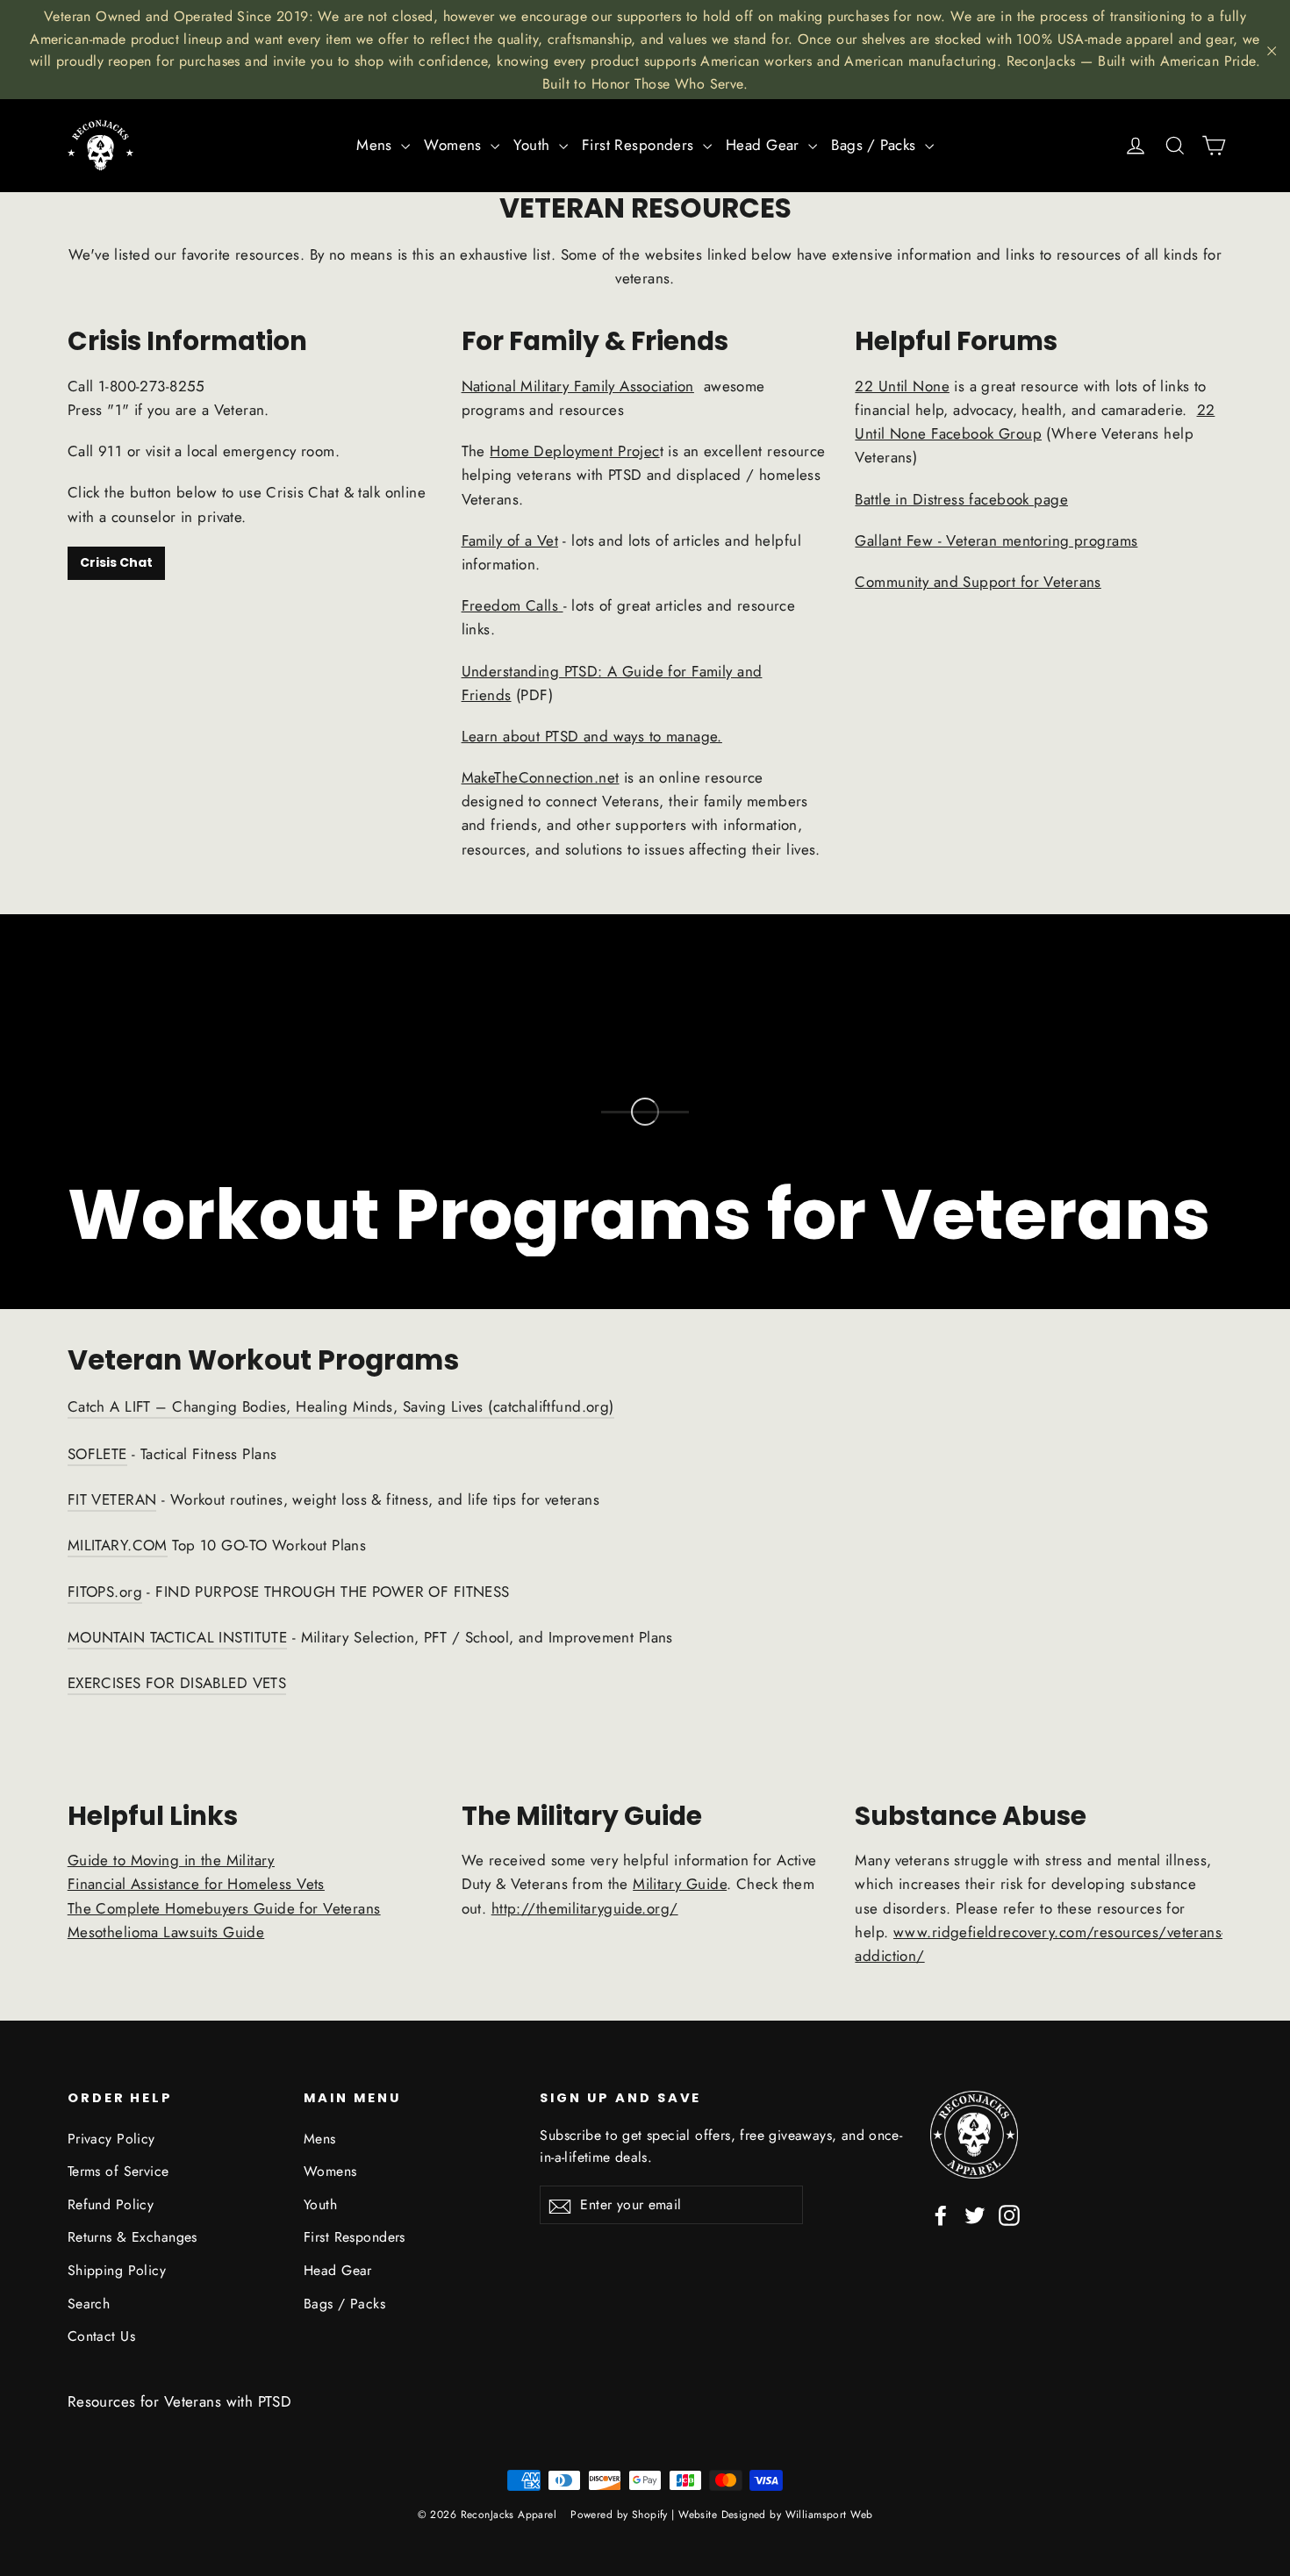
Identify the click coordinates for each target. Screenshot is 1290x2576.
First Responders (640, 145)
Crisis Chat (116, 562)
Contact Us (101, 2336)
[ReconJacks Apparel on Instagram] (1009, 2214)
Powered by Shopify (619, 2515)
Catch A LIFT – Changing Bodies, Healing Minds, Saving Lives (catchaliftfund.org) (341, 1406)
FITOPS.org (105, 1592)
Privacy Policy (111, 2139)
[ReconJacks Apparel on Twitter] (975, 2214)
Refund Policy (111, 2204)
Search (89, 2304)
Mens (376, 145)
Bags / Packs (876, 145)
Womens (455, 145)
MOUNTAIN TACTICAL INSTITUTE (177, 1637)
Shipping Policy (117, 2270)
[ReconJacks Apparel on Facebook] (941, 2214)
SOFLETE (97, 1454)
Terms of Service (118, 2171)
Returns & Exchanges (133, 2237)
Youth (534, 145)
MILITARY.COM (118, 1545)
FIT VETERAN (112, 1499)
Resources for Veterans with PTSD (180, 2401)
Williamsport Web (829, 2515)
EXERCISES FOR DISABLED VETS (177, 1683)
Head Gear (765, 145)
